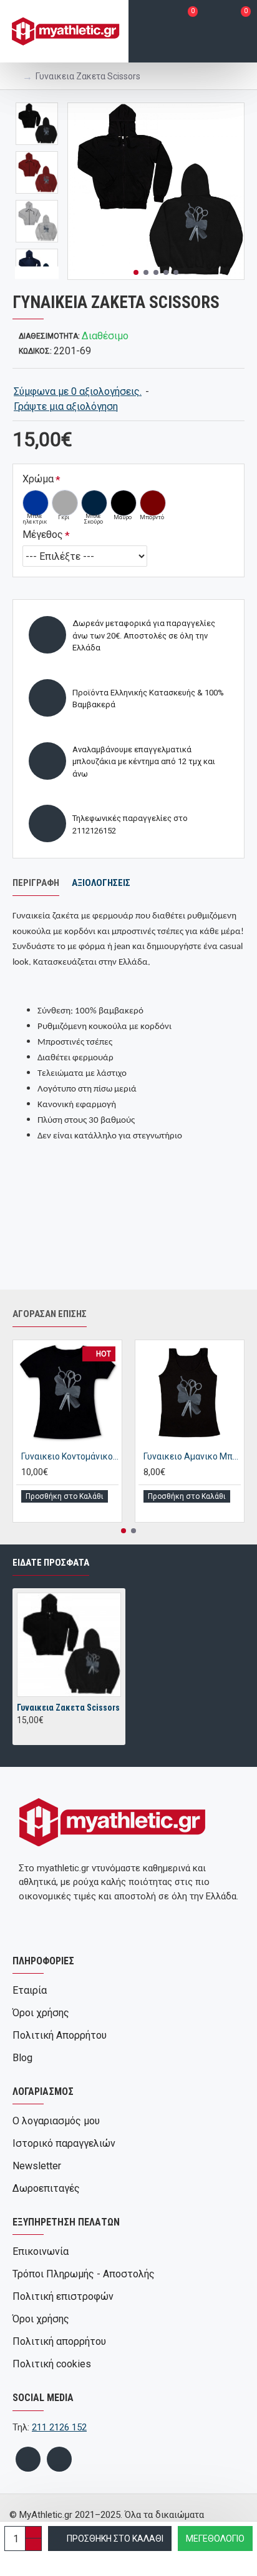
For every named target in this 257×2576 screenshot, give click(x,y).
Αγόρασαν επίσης (50, 1314)
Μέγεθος (43, 535)
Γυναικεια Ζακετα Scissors (68, 1708)
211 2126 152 (59, 2427)
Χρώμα (38, 479)
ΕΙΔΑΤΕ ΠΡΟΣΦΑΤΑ (51, 1563)
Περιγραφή (36, 883)
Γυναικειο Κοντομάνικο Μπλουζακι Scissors (70, 1456)
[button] (136, 272)
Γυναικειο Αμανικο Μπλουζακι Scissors (192, 1456)
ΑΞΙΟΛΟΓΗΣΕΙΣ (101, 883)
